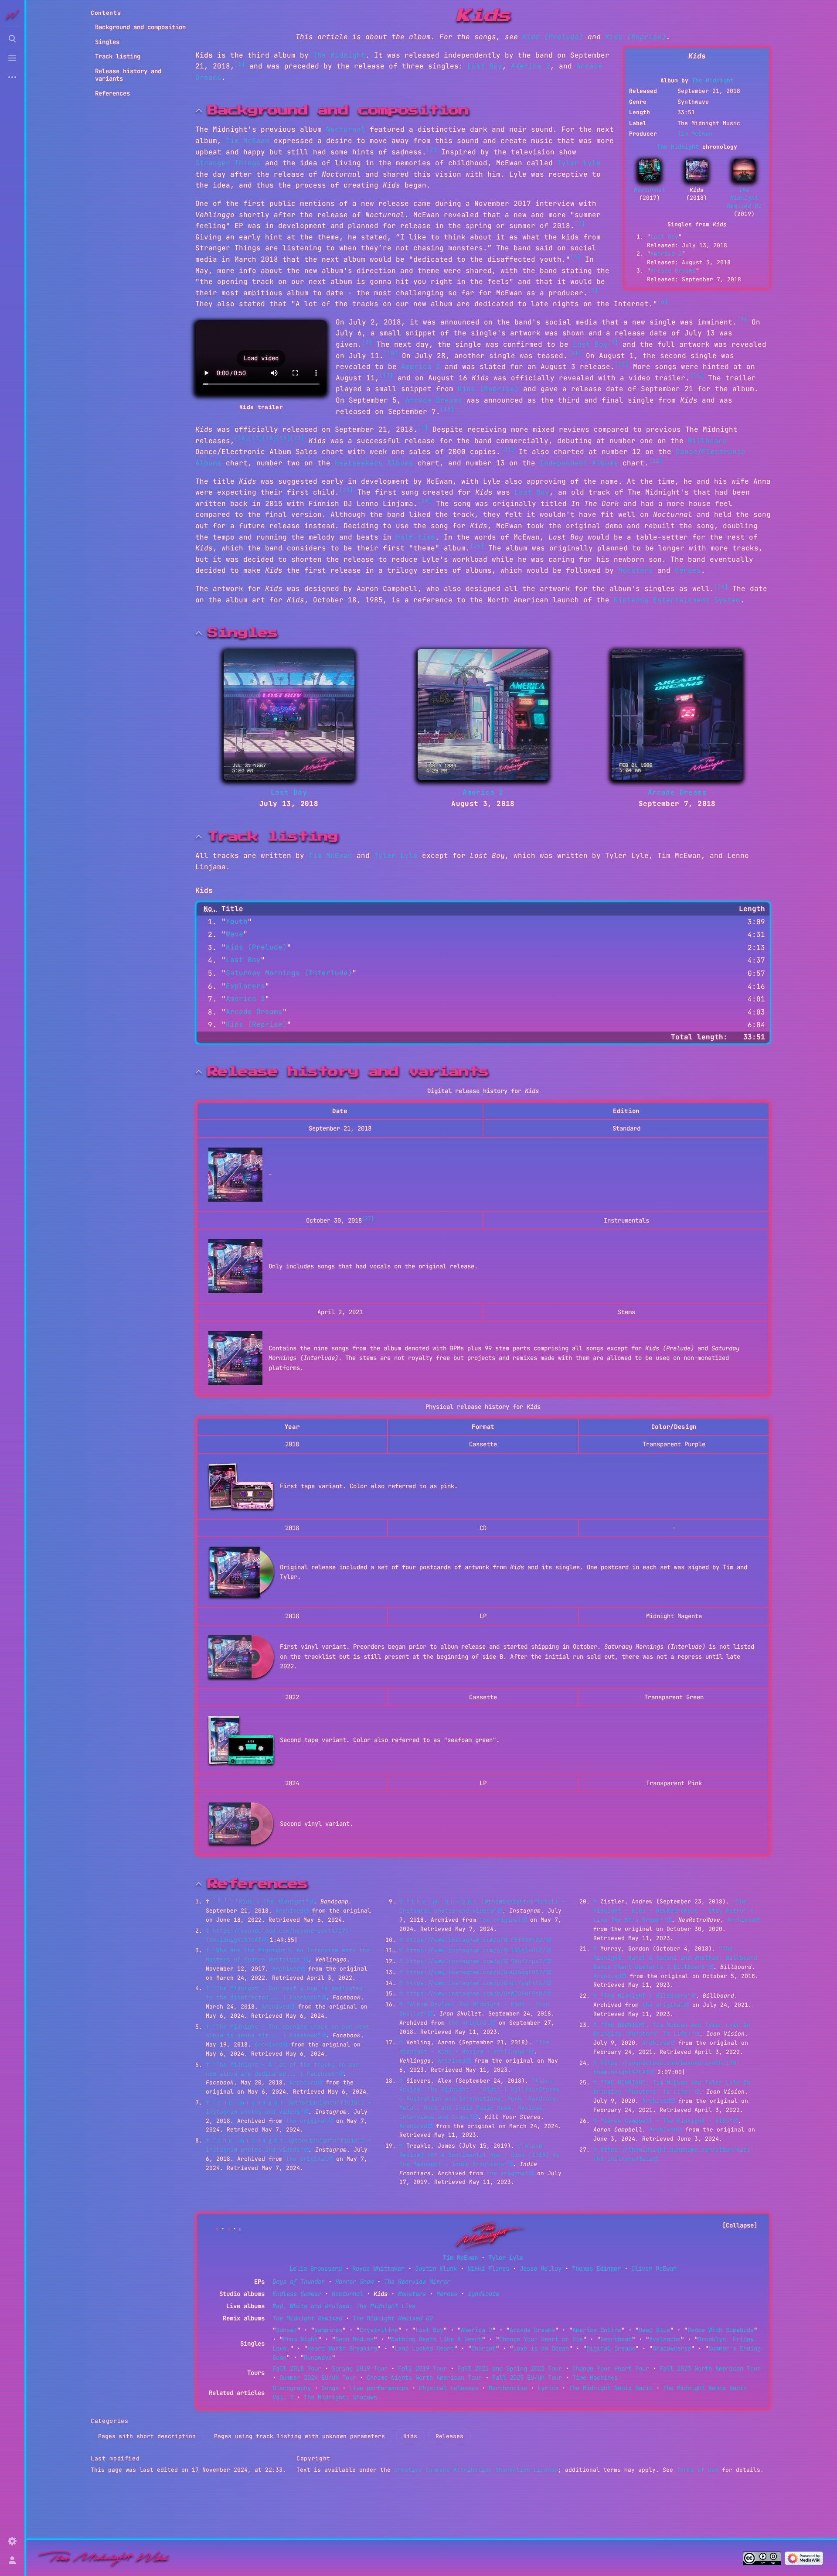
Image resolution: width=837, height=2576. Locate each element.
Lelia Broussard (316, 2269)
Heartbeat (616, 2339)
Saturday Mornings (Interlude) (289, 973)
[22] (656, 461)
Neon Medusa (354, 2339)
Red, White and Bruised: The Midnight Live (344, 2306)
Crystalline (379, 2330)
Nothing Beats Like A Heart (436, 2339)
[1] (240, 64)
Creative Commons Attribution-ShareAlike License (476, 2470)
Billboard (708, 441)
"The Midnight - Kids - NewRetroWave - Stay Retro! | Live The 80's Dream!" (674, 1911)
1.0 (217, 1900)
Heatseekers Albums (374, 463)
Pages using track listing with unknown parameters (299, 2436)
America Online (597, 2330)
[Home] (104, 2558)
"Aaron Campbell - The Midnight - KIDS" (667, 2121)
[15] (447, 409)
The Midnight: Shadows (340, 2397)
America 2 (666, 254)
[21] (507, 449)
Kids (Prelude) (553, 37)
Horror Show (354, 2282)
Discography (292, 2388)
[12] (622, 364)
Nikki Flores (488, 2269)
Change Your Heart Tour (611, 2368)
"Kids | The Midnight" (272, 1901)
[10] (391, 353)
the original (307, 2121)
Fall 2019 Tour (422, 2368)
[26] (721, 586)
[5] (593, 290)
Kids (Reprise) (636, 37)
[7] (742, 319)
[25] (477, 546)
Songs (330, 2388)
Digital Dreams (611, 2348)
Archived (289, 1911)
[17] (255, 438)
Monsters (636, 570)
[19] (283, 438)
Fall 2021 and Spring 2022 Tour (510, 2368)
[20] (297, 438)
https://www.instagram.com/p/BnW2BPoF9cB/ (476, 1993)
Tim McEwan (695, 134)
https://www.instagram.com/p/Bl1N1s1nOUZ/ (476, 1950)
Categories (110, 2421)
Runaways (318, 2357)
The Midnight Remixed (307, 2318)
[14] (697, 375)
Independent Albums (579, 463)
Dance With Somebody (721, 2330)
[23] (346, 490)
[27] (368, 1218)
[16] (242, 438)
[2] (432, 149)
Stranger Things (228, 163)
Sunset (286, 2330)
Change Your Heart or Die (541, 2339)
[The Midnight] (487, 2235)
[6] (663, 302)
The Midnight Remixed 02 (744, 198)
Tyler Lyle (579, 163)
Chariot (483, 2348)
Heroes (688, 570)
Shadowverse (672, 2348)
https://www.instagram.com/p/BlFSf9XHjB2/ (476, 1940)
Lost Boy (664, 237)
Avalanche (665, 2339)
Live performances (379, 2388)
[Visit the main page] (12, 14)
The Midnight (713, 80)
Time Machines (595, 2378)
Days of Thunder (299, 2282)
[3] (580, 224)
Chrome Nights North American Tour (424, 2378)
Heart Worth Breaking (342, 2348)
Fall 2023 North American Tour (710, 2368)
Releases (449, 2436)
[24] (425, 501)
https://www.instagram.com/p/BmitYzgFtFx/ (476, 1983)
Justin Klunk (436, 2269)
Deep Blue (654, 2330)
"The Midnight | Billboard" (646, 1996)
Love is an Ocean (541, 2348)
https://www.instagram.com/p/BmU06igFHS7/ (476, 1972)
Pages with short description (147, 2436)
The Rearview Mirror (417, 2282)
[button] (261, 359)
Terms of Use (697, 2470)
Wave (235, 934)
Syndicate (483, 2294)
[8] (367, 342)
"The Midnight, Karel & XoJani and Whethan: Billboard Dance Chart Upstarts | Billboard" (675, 1958)
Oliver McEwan (654, 2269)
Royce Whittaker (378, 2269)
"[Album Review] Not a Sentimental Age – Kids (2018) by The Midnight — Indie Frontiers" (480, 2155)
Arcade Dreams (673, 271)
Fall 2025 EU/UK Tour (527, 2378)
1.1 (228, 1900)
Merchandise (508, 2388)
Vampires (328, 2330)
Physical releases (449, 2388)
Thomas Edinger (596, 2269)
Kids (410, 2436)
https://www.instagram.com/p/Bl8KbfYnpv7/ (476, 1961)
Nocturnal (650, 190)
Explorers (245, 986)
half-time (415, 537)
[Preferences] (12, 2541)
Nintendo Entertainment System (677, 600)
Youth (237, 921)
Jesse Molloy (541, 2269)
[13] (386, 375)
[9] (613, 342)
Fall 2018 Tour (297, 2368)
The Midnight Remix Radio (611, 2388)
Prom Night (300, 2339)
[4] (575, 257)
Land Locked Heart (424, 2348)
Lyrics (548, 2388)
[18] (269, 438)
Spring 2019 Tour (360, 2368)
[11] (575, 353)
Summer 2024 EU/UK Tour (318, 2378)
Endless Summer (297, 2294)
